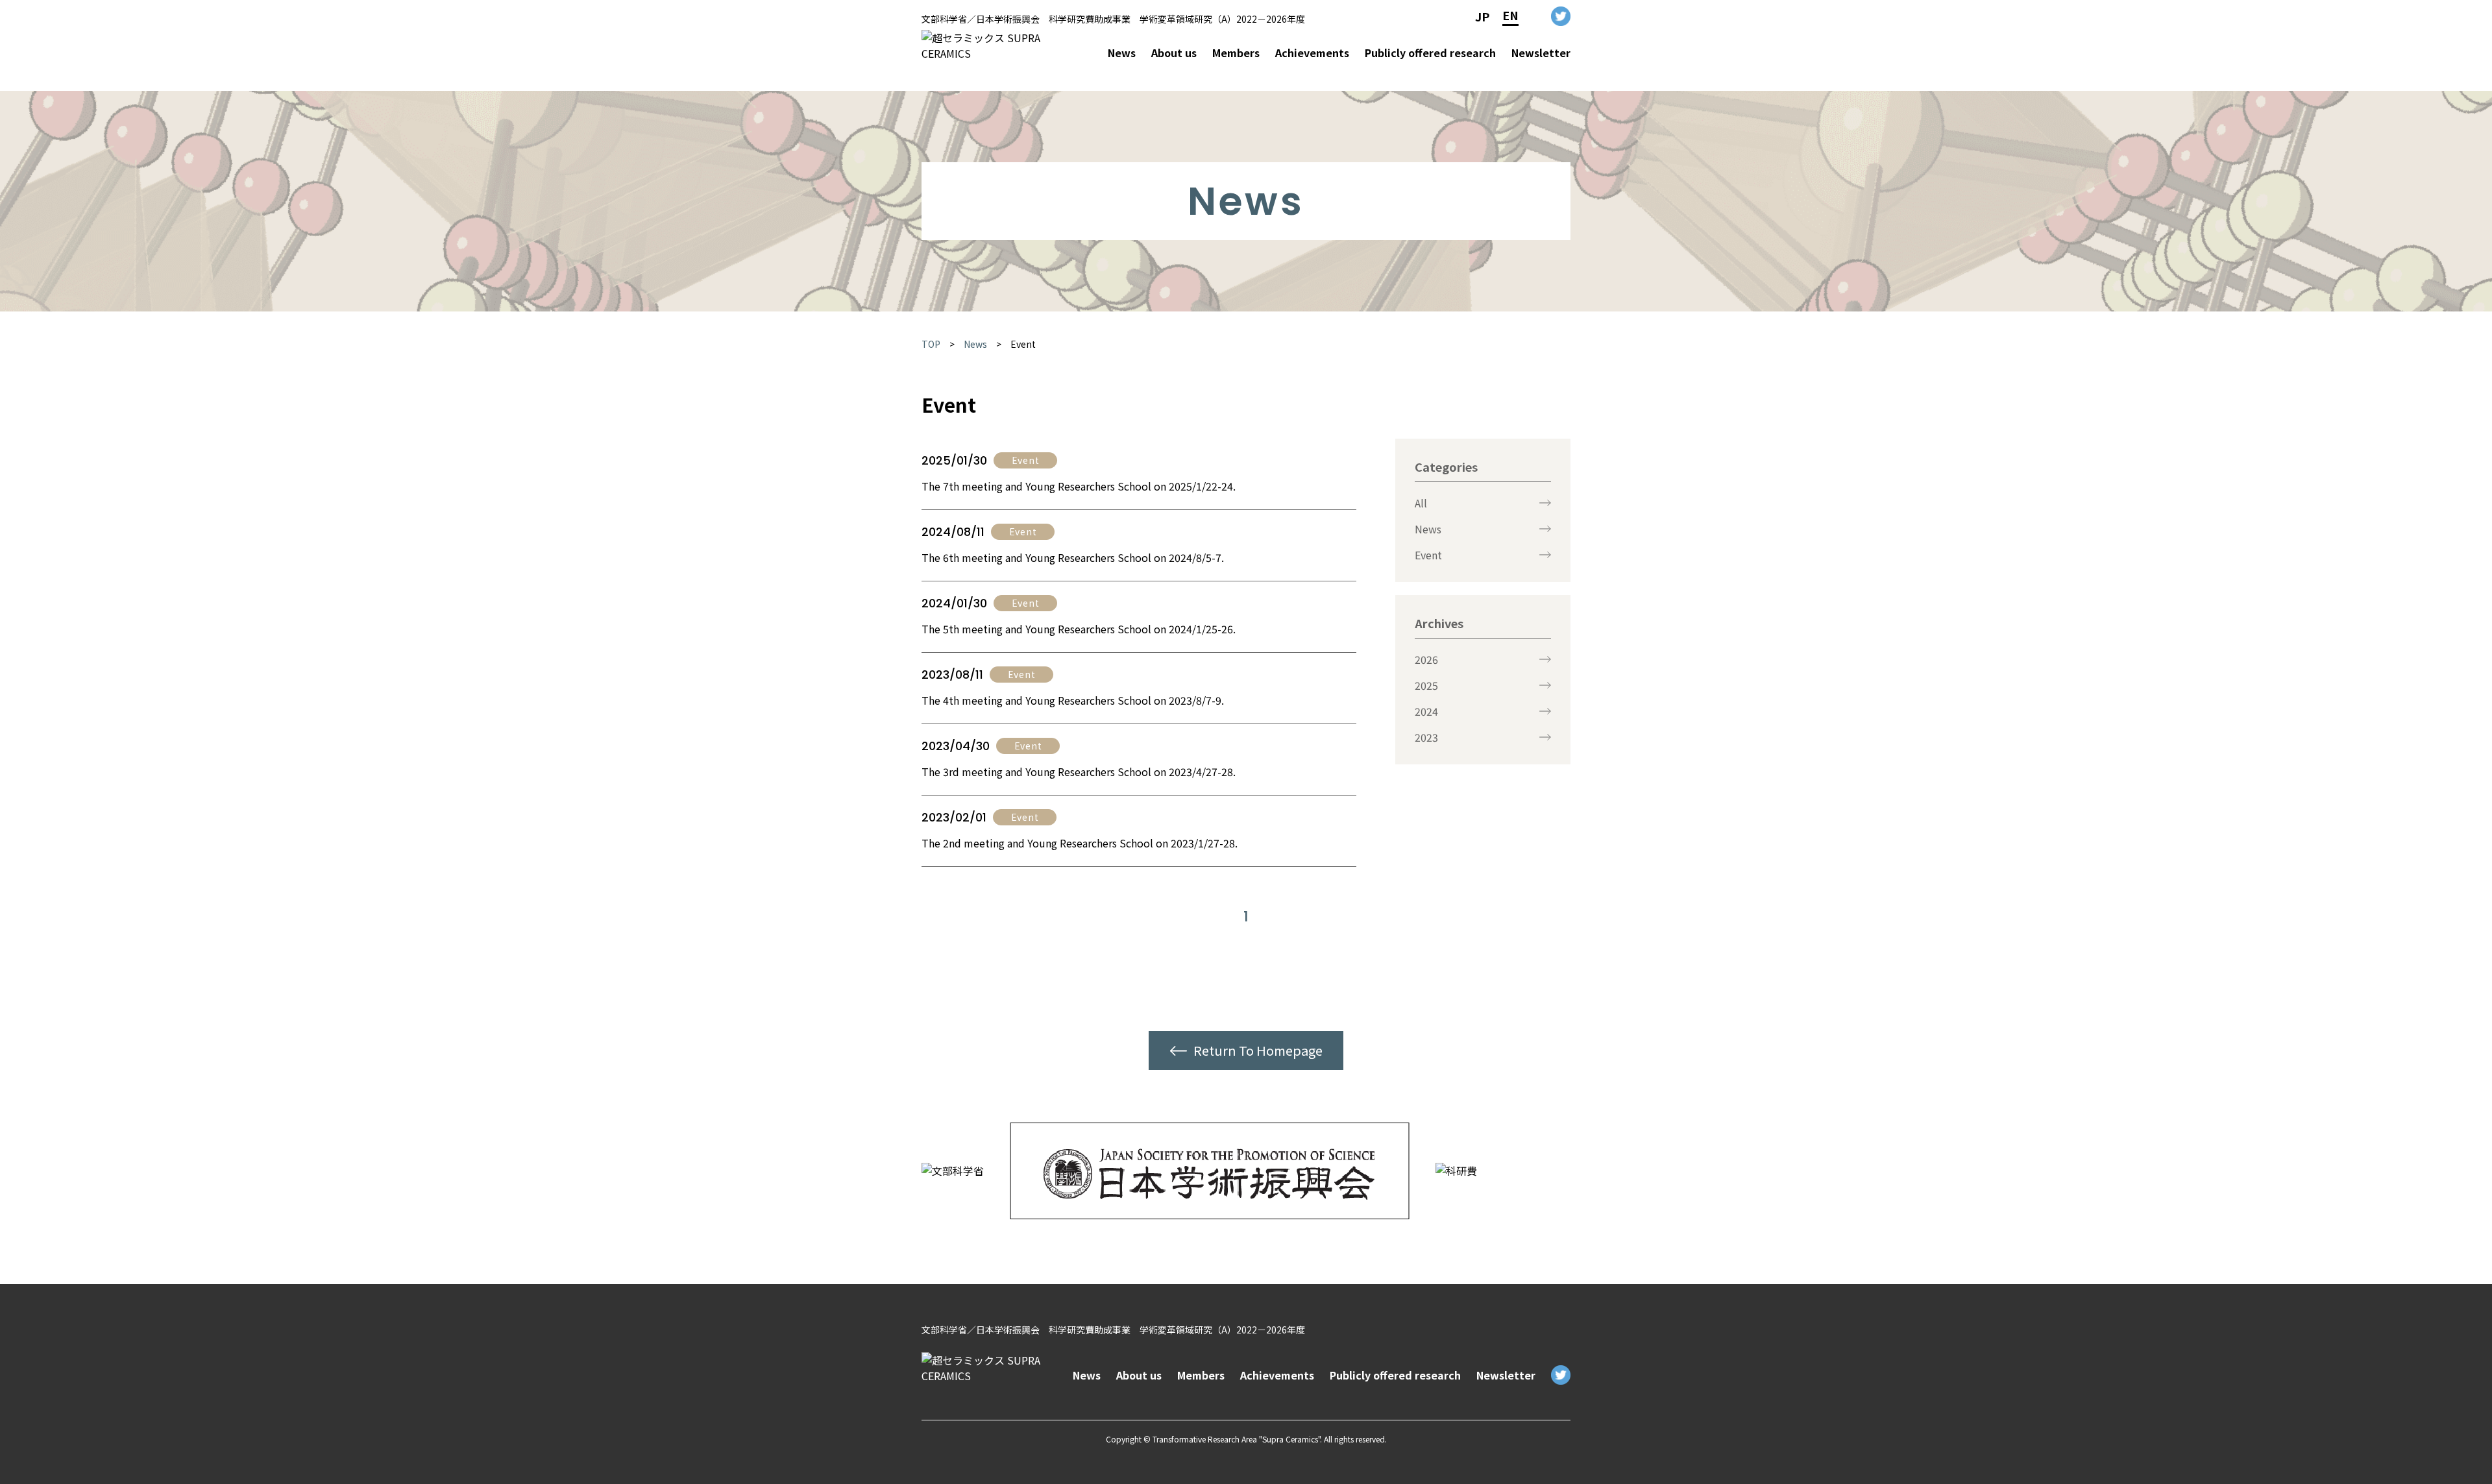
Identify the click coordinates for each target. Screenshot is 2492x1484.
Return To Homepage (1258, 1050)
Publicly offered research (1430, 53)
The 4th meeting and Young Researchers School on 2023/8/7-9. (1073, 700)
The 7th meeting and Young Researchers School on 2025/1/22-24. (1079, 486)
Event (1023, 344)
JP (1482, 16)
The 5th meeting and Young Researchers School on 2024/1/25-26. (1079, 629)
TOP (931, 344)
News (1122, 53)
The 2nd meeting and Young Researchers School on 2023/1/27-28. (1080, 843)
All (1421, 503)
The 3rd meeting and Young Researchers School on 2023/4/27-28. (1079, 772)
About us (1174, 53)
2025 (1426, 685)
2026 (1426, 659)
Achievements (1312, 53)
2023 (1426, 737)
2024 (1426, 711)
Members (1236, 53)
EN (1510, 15)
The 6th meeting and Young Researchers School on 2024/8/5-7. (1073, 557)
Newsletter (1541, 53)
